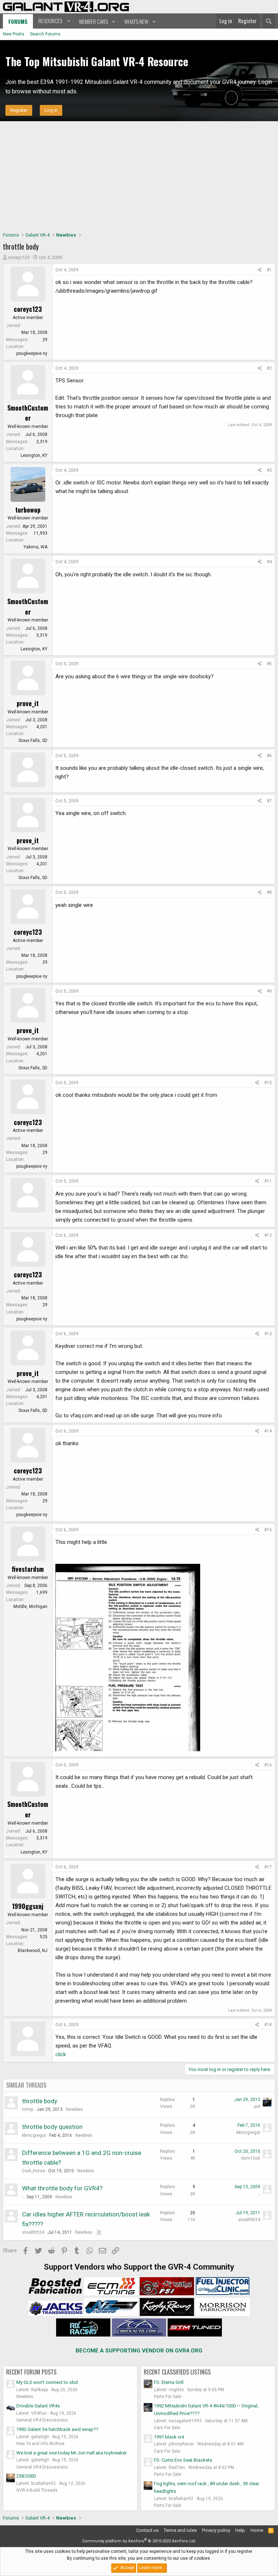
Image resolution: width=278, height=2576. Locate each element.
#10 (268, 1083)
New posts (14, 34)
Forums (18, 21)
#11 (268, 1181)
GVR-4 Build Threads (37, 2490)
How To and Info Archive (40, 2444)
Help (240, 2530)
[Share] (260, 270)
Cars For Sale (167, 2428)
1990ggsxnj (28, 1906)
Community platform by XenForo (139, 2541)
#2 (269, 368)
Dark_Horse (33, 2171)
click (61, 2054)
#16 (268, 1765)
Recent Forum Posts (31, 2372)
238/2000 (26, 2476)
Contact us (147, 2530)
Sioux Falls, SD (33, 740)
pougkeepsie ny (32, 353)
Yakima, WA (35, 547)
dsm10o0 (251, 2158)
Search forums (45, 34)
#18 (268, 2025)
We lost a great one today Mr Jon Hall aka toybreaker (71, 2453)
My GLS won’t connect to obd (47, 2382)
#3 (269, 470)
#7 (269, 801)
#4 (269, 562)
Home (257, 2530)
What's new (136, 21)
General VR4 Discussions (42, 2420)
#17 (268, 1867)
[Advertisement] (139, 175)
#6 (269, 756)
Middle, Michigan (30, 1607)
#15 (268, 1530)
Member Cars (94, 21)
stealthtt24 (33, 2232)
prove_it (28, 703)
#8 (269, 892)
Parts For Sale (168, 2397)
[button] (53, 21)
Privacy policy (216, 2530)
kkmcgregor (34, 2135)
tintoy (28, 2109)
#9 (269, 991)
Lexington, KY (34, 455)
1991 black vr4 (169, 2437)
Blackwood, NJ (33, 1951)
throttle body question (52, 2127)
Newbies (74, 2109)
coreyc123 (19, 257)
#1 (269, 270)
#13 (268, 1334)
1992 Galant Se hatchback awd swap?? (57, 2429)
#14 (268, 1431)
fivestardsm (28, 1569)
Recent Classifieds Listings (177, 2372)
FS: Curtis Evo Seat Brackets (183, 2460)
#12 (268, 1235)
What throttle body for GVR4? (62, 2188)
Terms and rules (180, 2530)
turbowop (28, 510)
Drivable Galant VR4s (38, 2406)
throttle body (40, 2101)
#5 (269, 664)
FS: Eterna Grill (169, 2382)
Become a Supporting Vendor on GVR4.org (139, 2351)
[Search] (269, 21)
